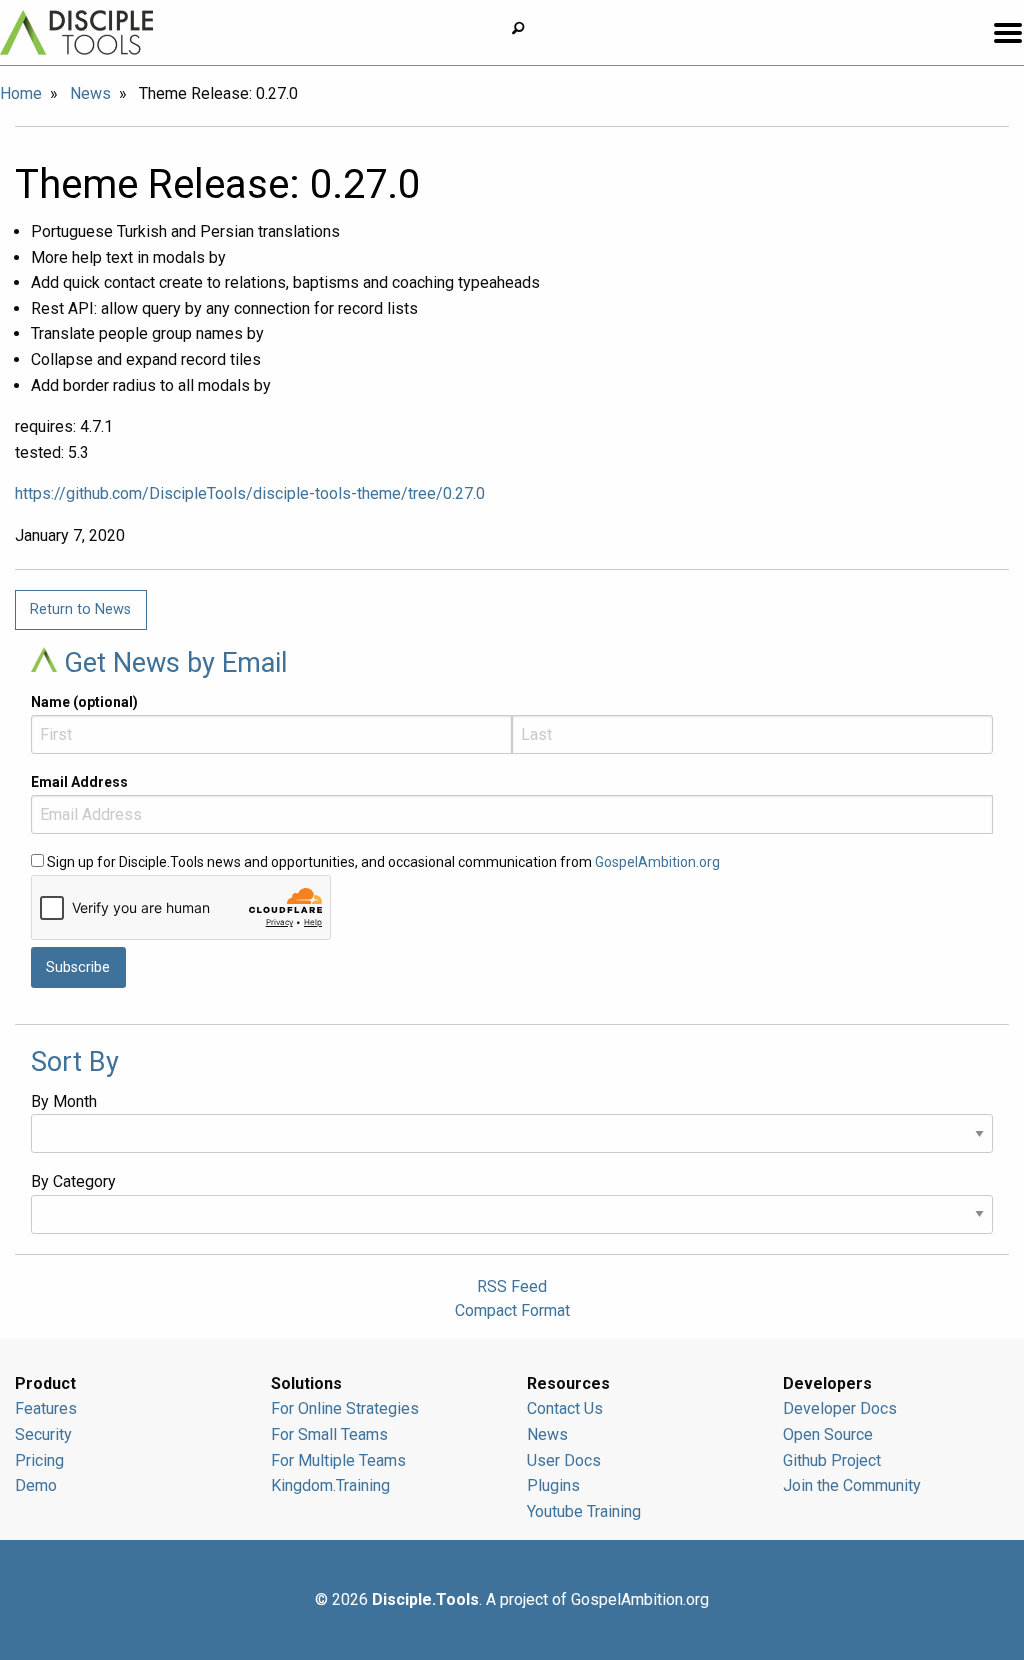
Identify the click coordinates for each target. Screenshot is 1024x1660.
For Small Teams (329, 1434)
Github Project (832, 1460)
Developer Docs (840, 1408)
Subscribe (78, 967)
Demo (36, 1485)
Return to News (80, 609)
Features (46, 1408)
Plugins (553, 1485)
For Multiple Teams (338, 1460)
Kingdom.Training (330, 1485)
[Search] (525, 28)
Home (21, 93)
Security (43, 1434)
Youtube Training (584, 1511)
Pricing (39, 1460)
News (90, 93)
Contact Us (565, 1408)
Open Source (828, 1434)
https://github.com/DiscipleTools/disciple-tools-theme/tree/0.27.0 (250, 493)
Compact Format (512, 1310)
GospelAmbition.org (657, 862)
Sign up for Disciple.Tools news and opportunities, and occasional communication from (382, 862)
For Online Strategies (345, 1408)
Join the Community (852, 1485)
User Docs (564, 1460)
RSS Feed (512, 1286)
